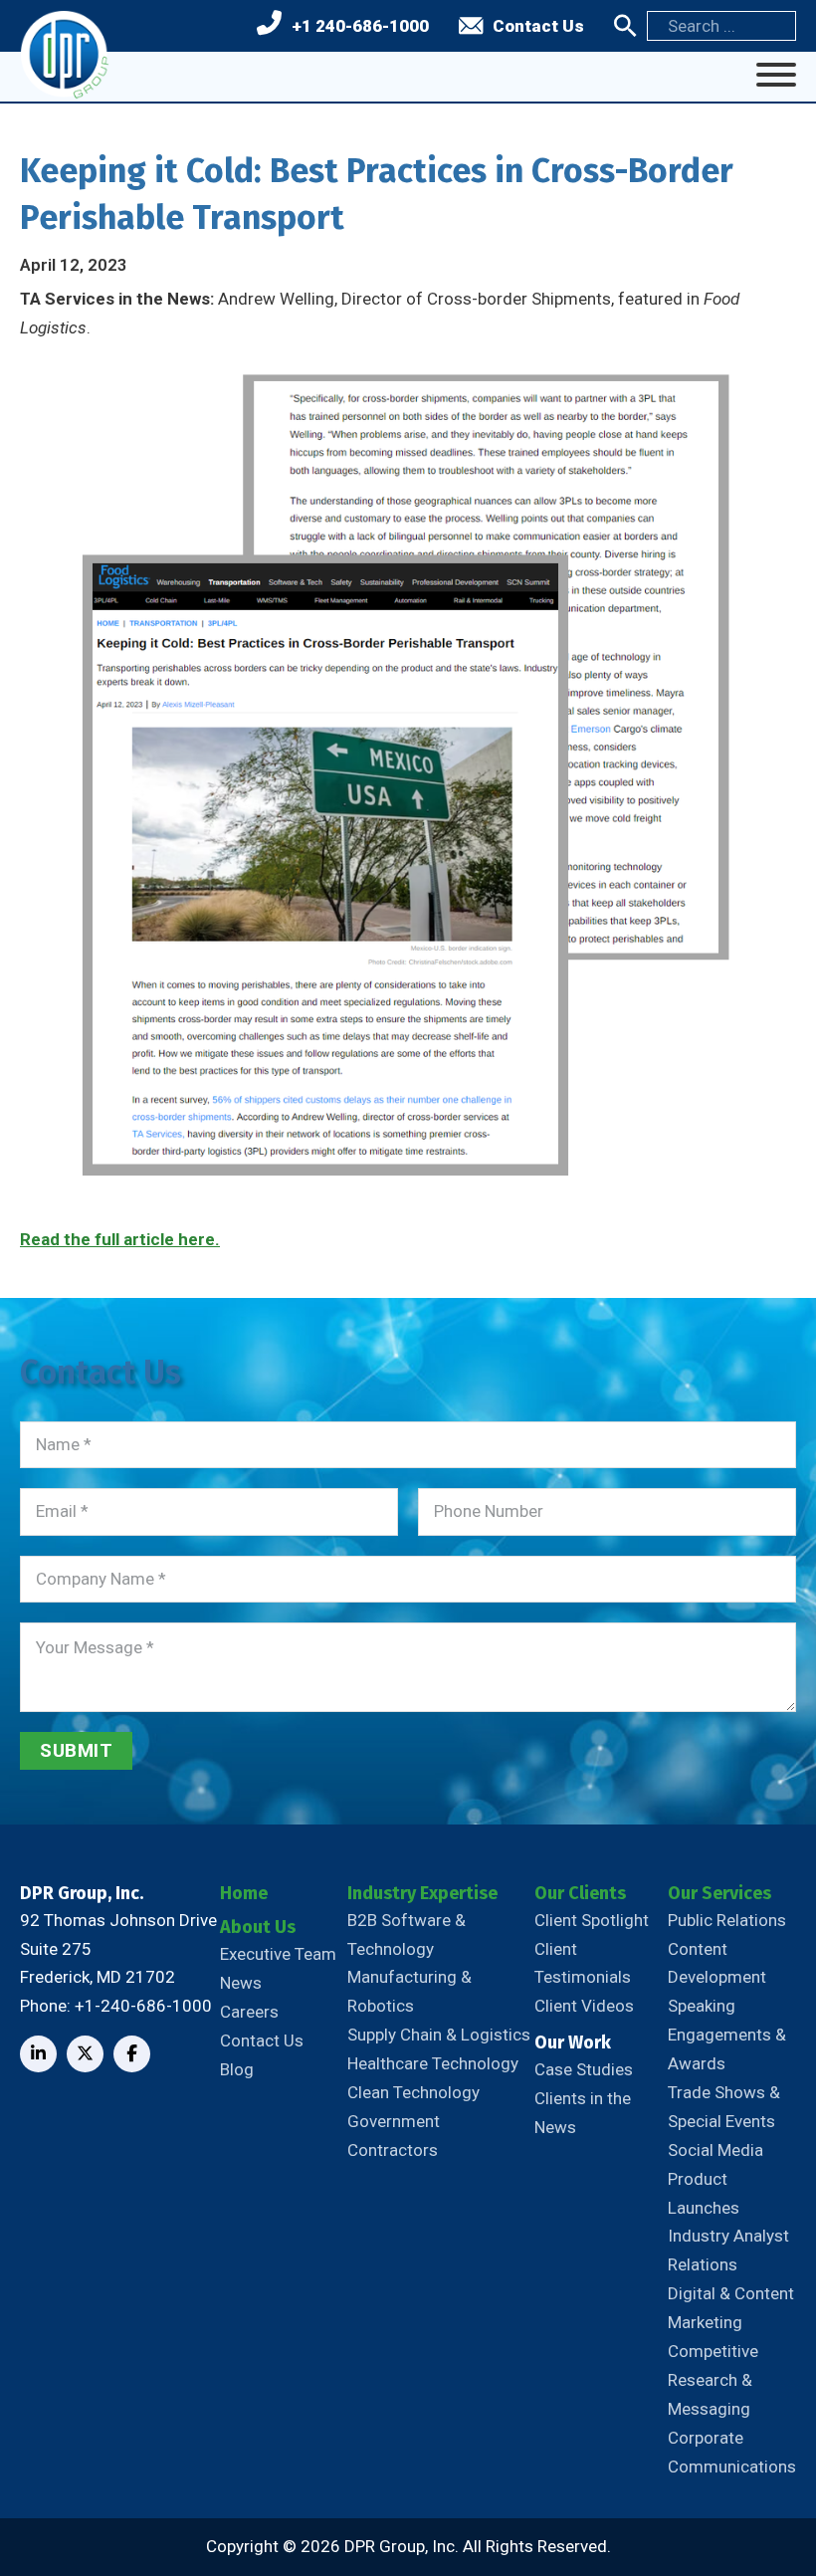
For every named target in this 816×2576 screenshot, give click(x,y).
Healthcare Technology (433, 2063)
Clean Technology (413, 2092)
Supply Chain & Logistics (439, 2035)
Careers (249, 2012)
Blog (237, 2069)
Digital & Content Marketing (731, 2308)
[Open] (776, 75)
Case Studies (584, 2069)
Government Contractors (394, 2136)
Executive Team (278, 1954)
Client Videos (584, 2006)
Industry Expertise (422, 1893)
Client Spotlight (592, 1920)
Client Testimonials (583, 1963)
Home (244, 1893)
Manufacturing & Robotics (409, 1991)
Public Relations (727, 1920)
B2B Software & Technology (407, 1934)
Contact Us (538, 26)
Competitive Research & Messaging (713, 2380)
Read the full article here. (120, 1239)
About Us (258, 1927)
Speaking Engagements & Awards (727, 2035)
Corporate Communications (732, 2452)
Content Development (717, 1963)
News (241, 1983)
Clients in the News (583, 2113)
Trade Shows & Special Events (724, 2107)
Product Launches (704, 2193)
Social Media (715, 2150)
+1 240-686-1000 (360, 26)
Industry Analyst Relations (728, 2250)
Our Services (719, 1893)
